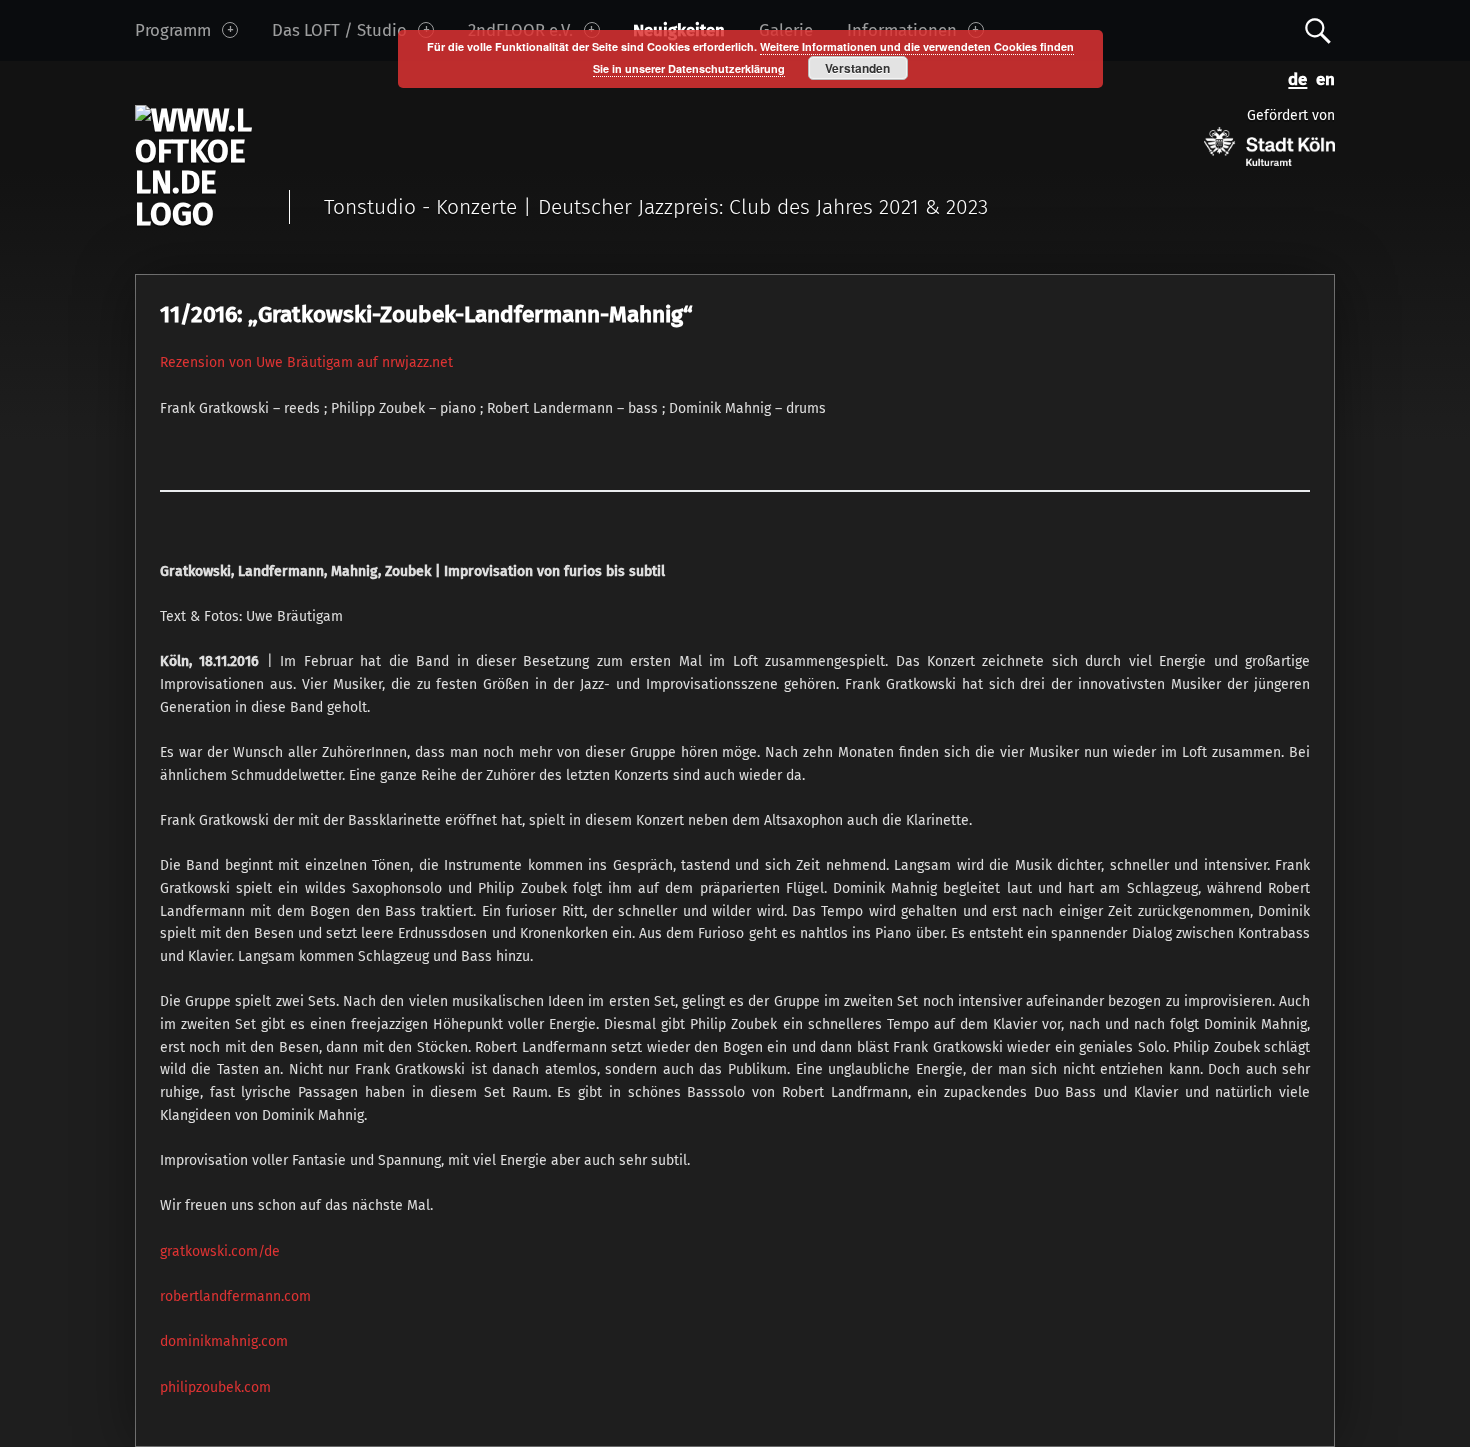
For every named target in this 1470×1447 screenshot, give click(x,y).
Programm (173, 30)
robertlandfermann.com (235, 1296)
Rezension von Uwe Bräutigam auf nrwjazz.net (306, 362)
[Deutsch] (1294, 77)
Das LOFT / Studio (339, 30)
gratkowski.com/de (220, 1251)
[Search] (1318, 29)
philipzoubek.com (215, 1387)
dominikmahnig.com (224, 1341)
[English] (1321, 77)
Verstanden (857, 68)
